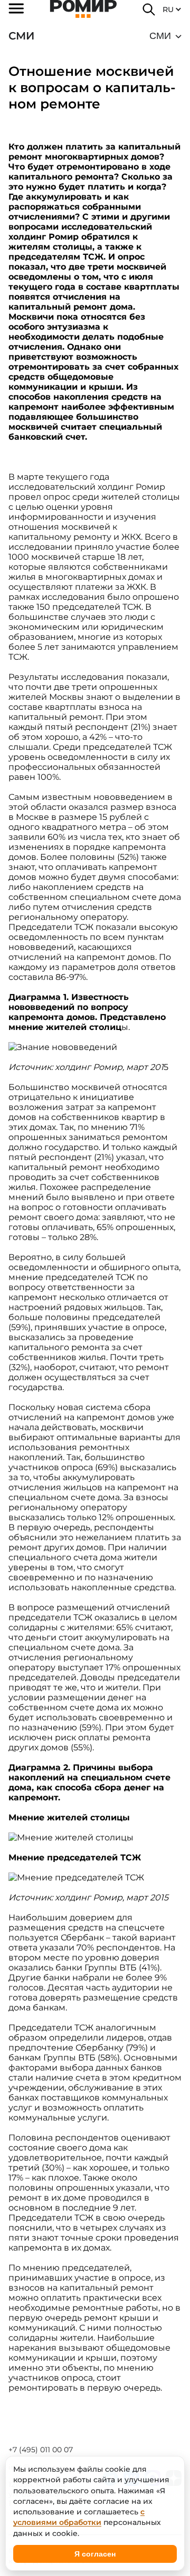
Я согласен (95, 2554)
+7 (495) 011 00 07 (41, 2450)
